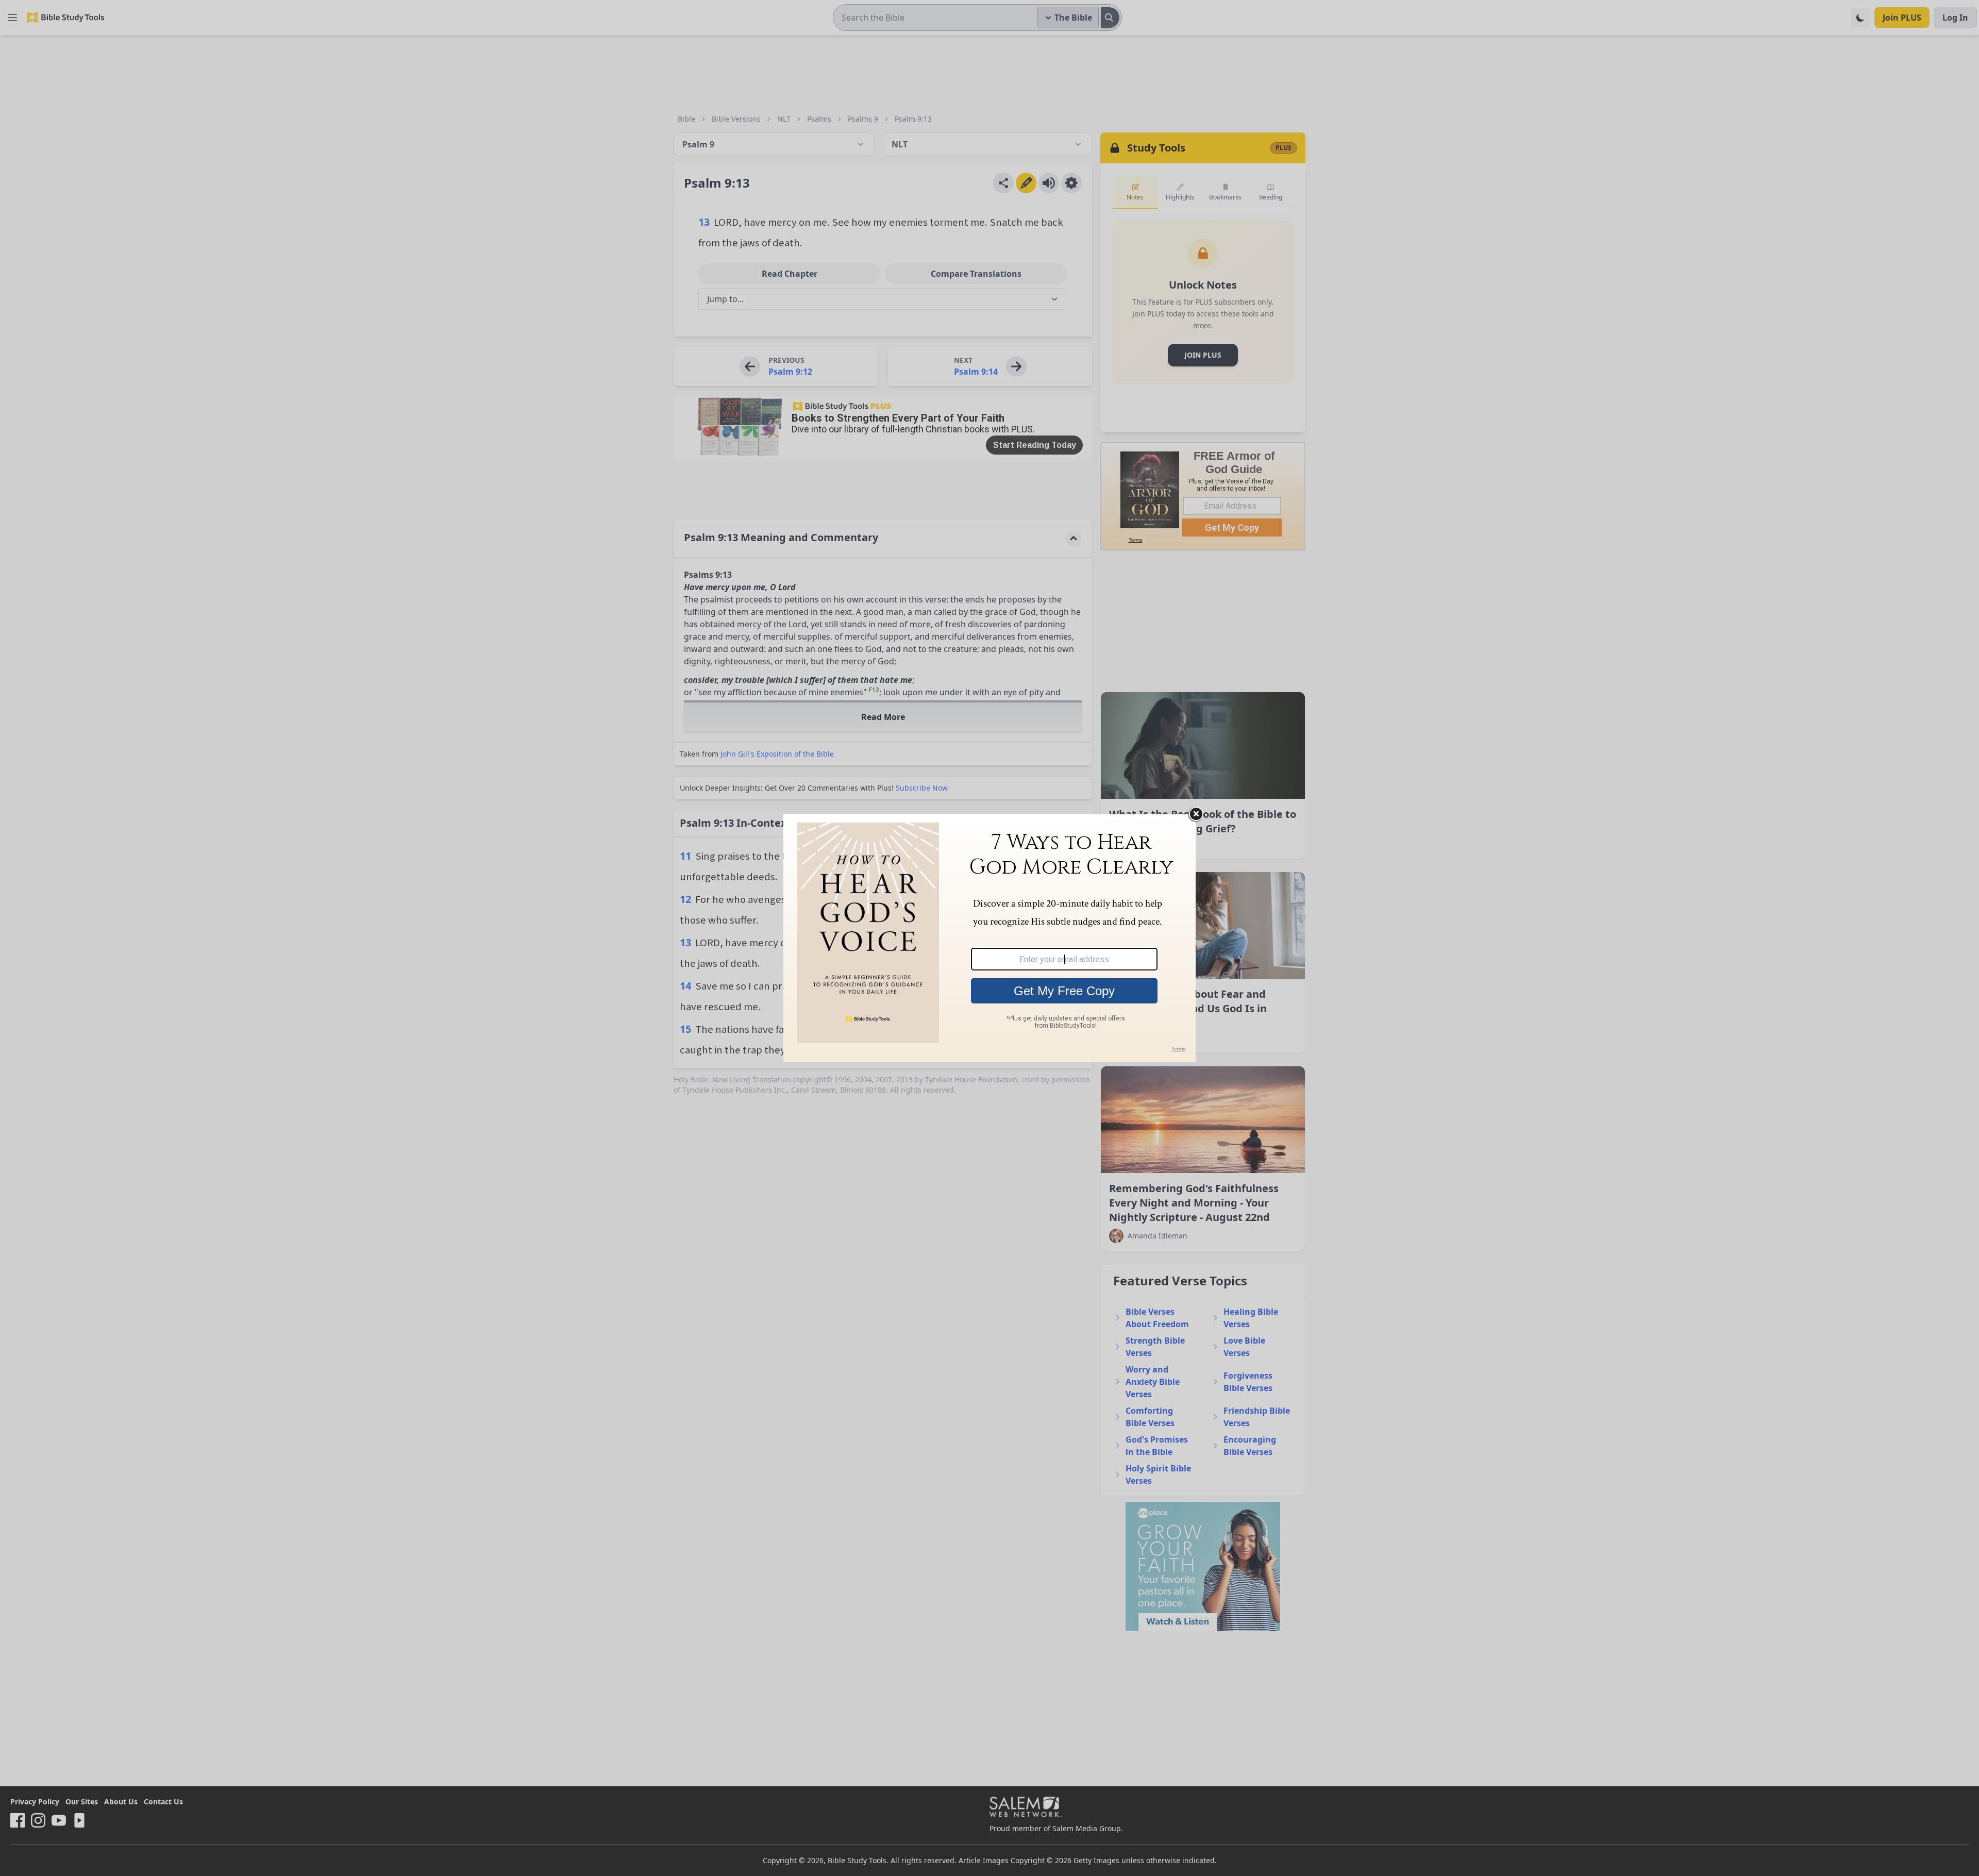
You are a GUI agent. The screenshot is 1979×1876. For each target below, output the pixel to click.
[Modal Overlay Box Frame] (989, 938)
